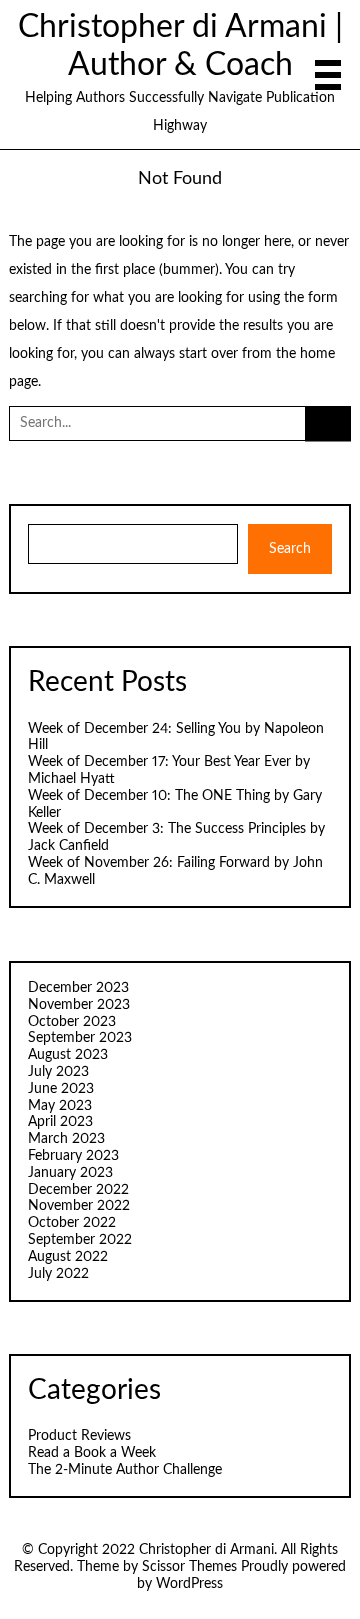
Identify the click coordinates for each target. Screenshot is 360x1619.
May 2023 (60, 1106)
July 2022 (58, 1274)
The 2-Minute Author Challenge (125, 1470)
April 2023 (60, 1122)
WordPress (189, 1584)
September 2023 (80, 1038)
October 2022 (72, 1223)
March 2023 (66, 1139)
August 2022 (68, 1257)
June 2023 (61, 1089)
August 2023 (68, 1055)
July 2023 (58, 1072)
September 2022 (80, 1240)
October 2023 (72, 1022)
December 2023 (78, 988)
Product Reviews (79, 1436)
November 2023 (79, 1005)
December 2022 (78, 1190)
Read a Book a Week (92, 1453)
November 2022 (79, 1206)
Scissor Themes (189, 1567)
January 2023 (70, 1173)
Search (290, 549)
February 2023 (73, 1156)
